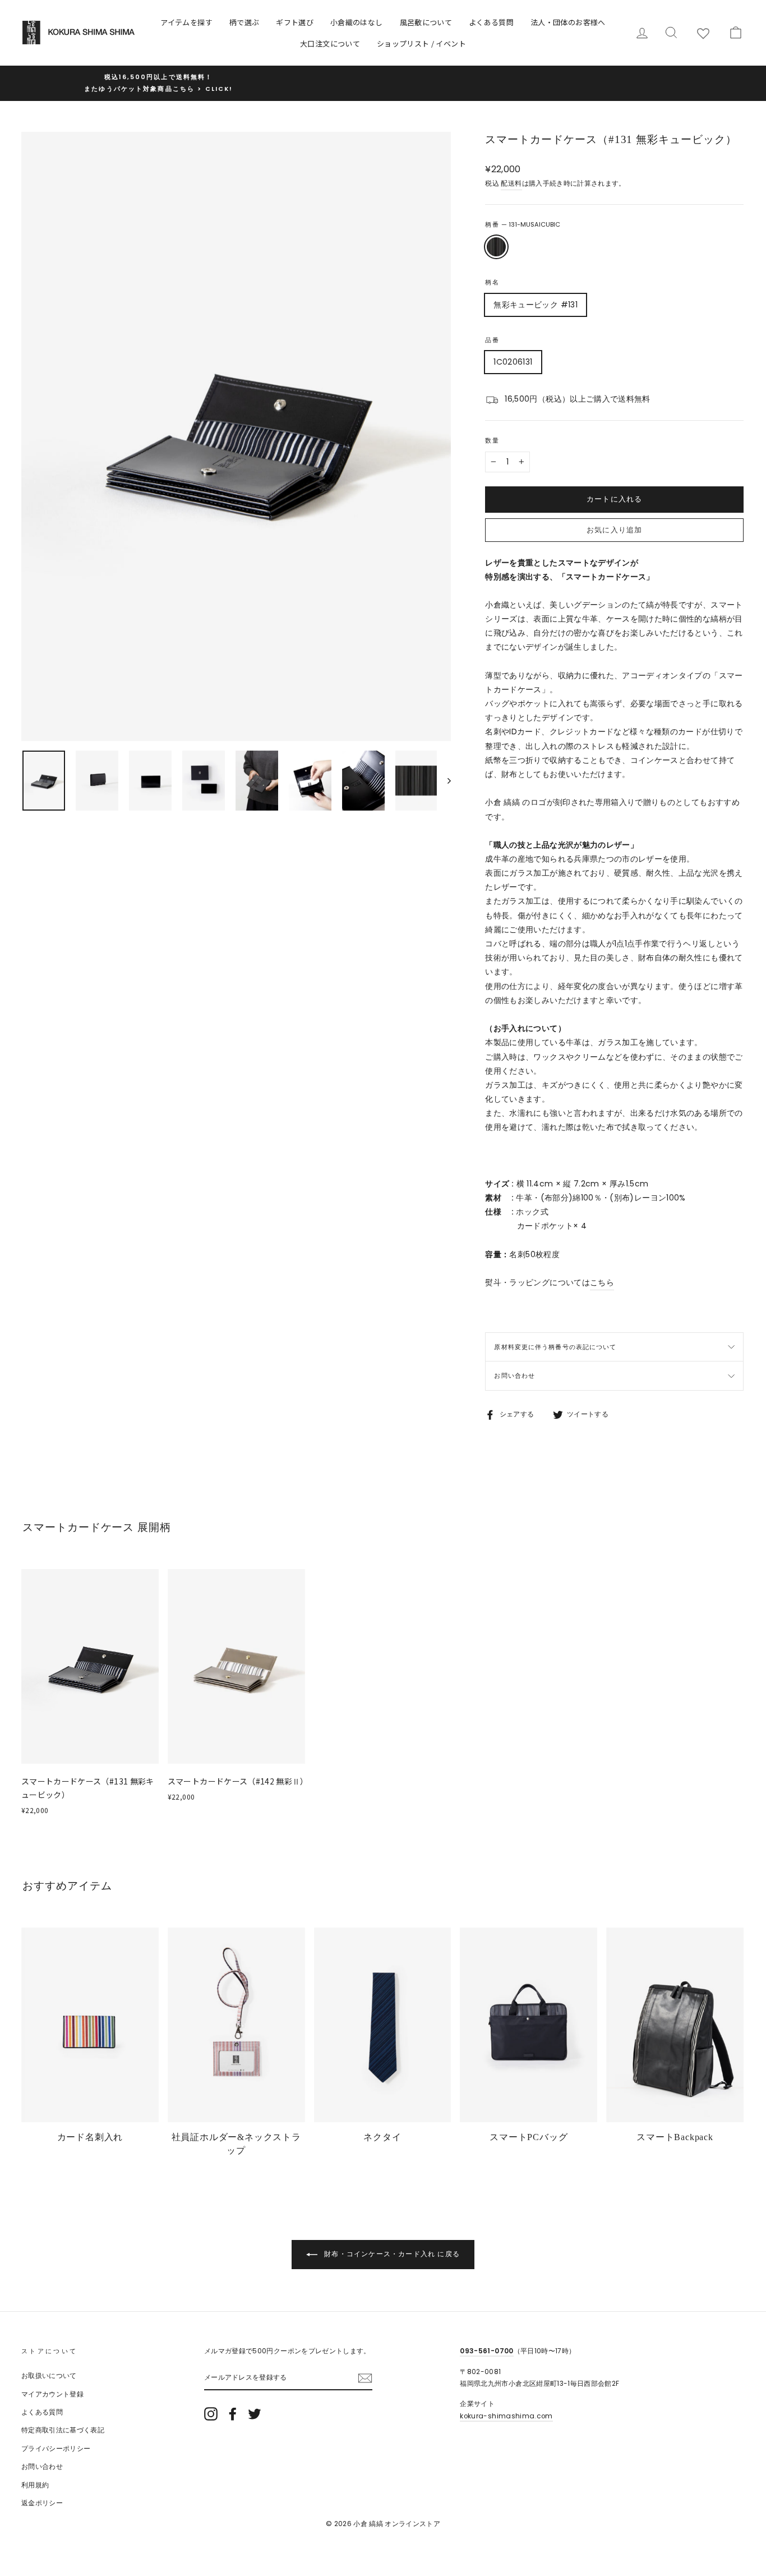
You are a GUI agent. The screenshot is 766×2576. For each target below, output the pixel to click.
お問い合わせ (514, 1376)
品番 (492, 340)
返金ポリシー (42, 2503)
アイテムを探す (186, 22)
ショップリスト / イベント (421, 43)
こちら (602, 1282)
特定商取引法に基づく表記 (63, 2430)
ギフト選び (295, 22)
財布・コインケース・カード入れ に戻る (391, 2254)
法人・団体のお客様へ (568, 22)
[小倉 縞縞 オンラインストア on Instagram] (211, 2414)
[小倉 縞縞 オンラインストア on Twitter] (255, 2414)
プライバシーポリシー (56, 2449)
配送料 (511, 183)
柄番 (522, 224)
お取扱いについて (49, 2376)
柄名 (492, 282)
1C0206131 (513, 362)
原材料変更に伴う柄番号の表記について (555, 1347)
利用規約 (35, 2485)
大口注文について (330, 43)
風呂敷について (426, 22)
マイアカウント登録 (52, 2394)
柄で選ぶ (244, 22)
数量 (492, 440)
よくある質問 (491, 22)
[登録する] (365, 2378)
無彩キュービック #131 (536, 305)
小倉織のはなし (356, 22)
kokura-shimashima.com (506, 2416)
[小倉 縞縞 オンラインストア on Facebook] (233, 2414)
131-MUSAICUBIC (496, 247)
